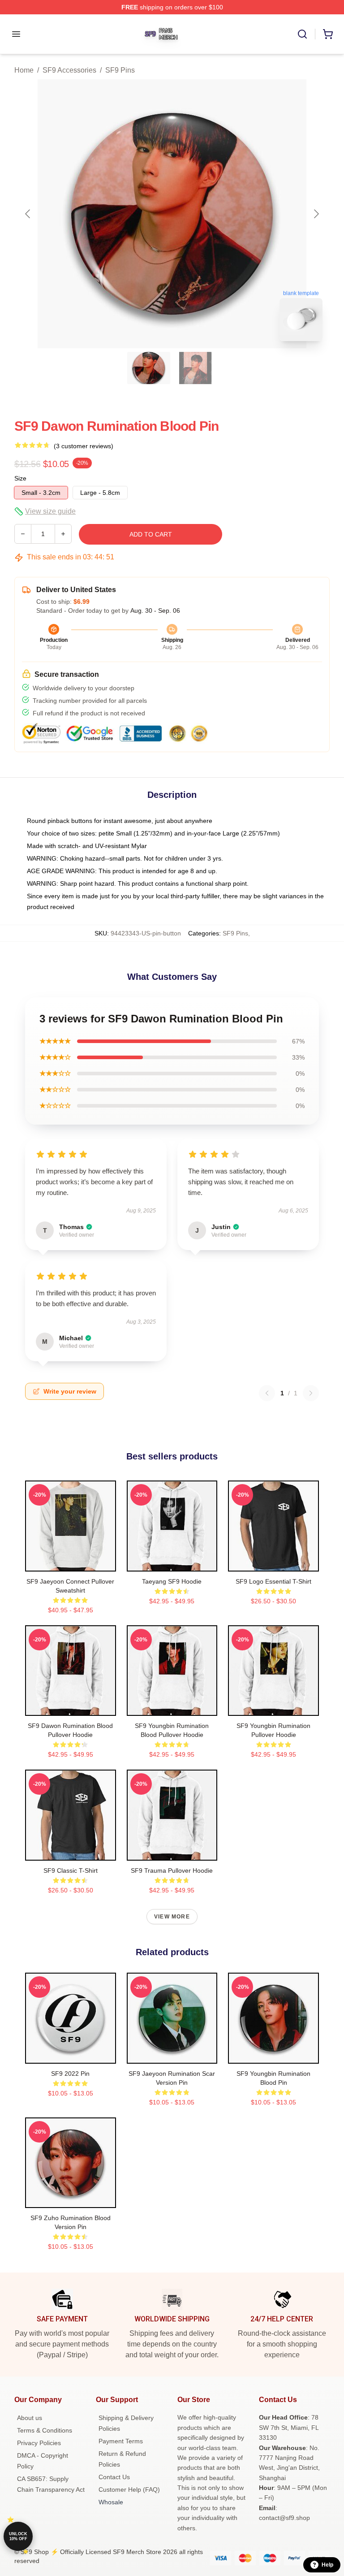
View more (172, 1917)
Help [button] (327, 2565)
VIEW (71, 1563)
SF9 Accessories (69, 70)
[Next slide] (316, 214)
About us (30, 2418)
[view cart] (328, 34)
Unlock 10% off (18, 2536)
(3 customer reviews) (84, 446)
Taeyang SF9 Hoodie (172, 1581)
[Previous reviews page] (267, 1393)
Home (24, 70)
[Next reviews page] (311, 1393)
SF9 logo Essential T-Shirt (273, 1581)
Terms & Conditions (45, 2430)
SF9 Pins (120, 70)
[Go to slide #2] (195, 368)
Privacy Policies (39, 2443)
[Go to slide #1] (149, 368)
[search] (302, 34)
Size (20, 478)
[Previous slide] (28, 214)
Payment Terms (121, 2441)
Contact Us (114, 2477)
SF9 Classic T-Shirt (71, 1870)
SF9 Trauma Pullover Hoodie (172, 1870)
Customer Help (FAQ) (129, 2489)
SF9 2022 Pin (70, 2074)
